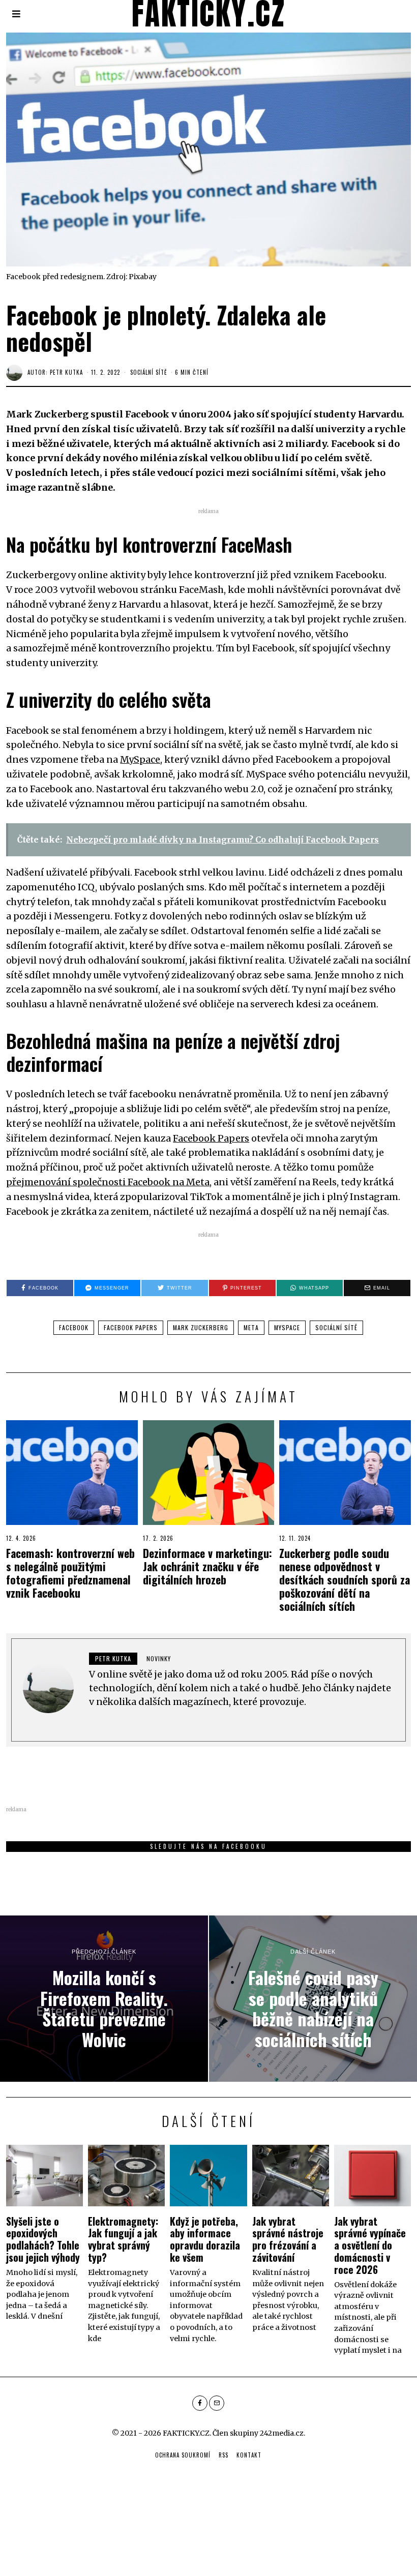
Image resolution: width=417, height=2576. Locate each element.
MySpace (140, 759)
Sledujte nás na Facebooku (208, 1846)
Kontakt (249, 2455)
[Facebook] (200, 2403)
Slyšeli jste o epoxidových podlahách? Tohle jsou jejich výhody (43, 2239)
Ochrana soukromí (183, 2455)
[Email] (217, 2403)
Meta (251, 1327)
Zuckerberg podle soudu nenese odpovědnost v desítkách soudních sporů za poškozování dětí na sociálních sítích (345, 1579)
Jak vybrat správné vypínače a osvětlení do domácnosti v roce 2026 (370, 2245)
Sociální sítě (148, 372)
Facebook (74, 1327)
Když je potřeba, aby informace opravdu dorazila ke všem (205, 2239)
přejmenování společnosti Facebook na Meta (108, 1182)
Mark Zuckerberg (201, 1327)
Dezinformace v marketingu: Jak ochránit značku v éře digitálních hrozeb (207, 1566)
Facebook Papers (211, 1138)
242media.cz (282, 2433)
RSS (224, 2455)
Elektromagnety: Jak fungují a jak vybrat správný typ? (123, 2239)
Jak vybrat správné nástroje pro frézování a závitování (288, 2239)
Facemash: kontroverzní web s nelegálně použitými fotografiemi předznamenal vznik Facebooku (70, 1573)
